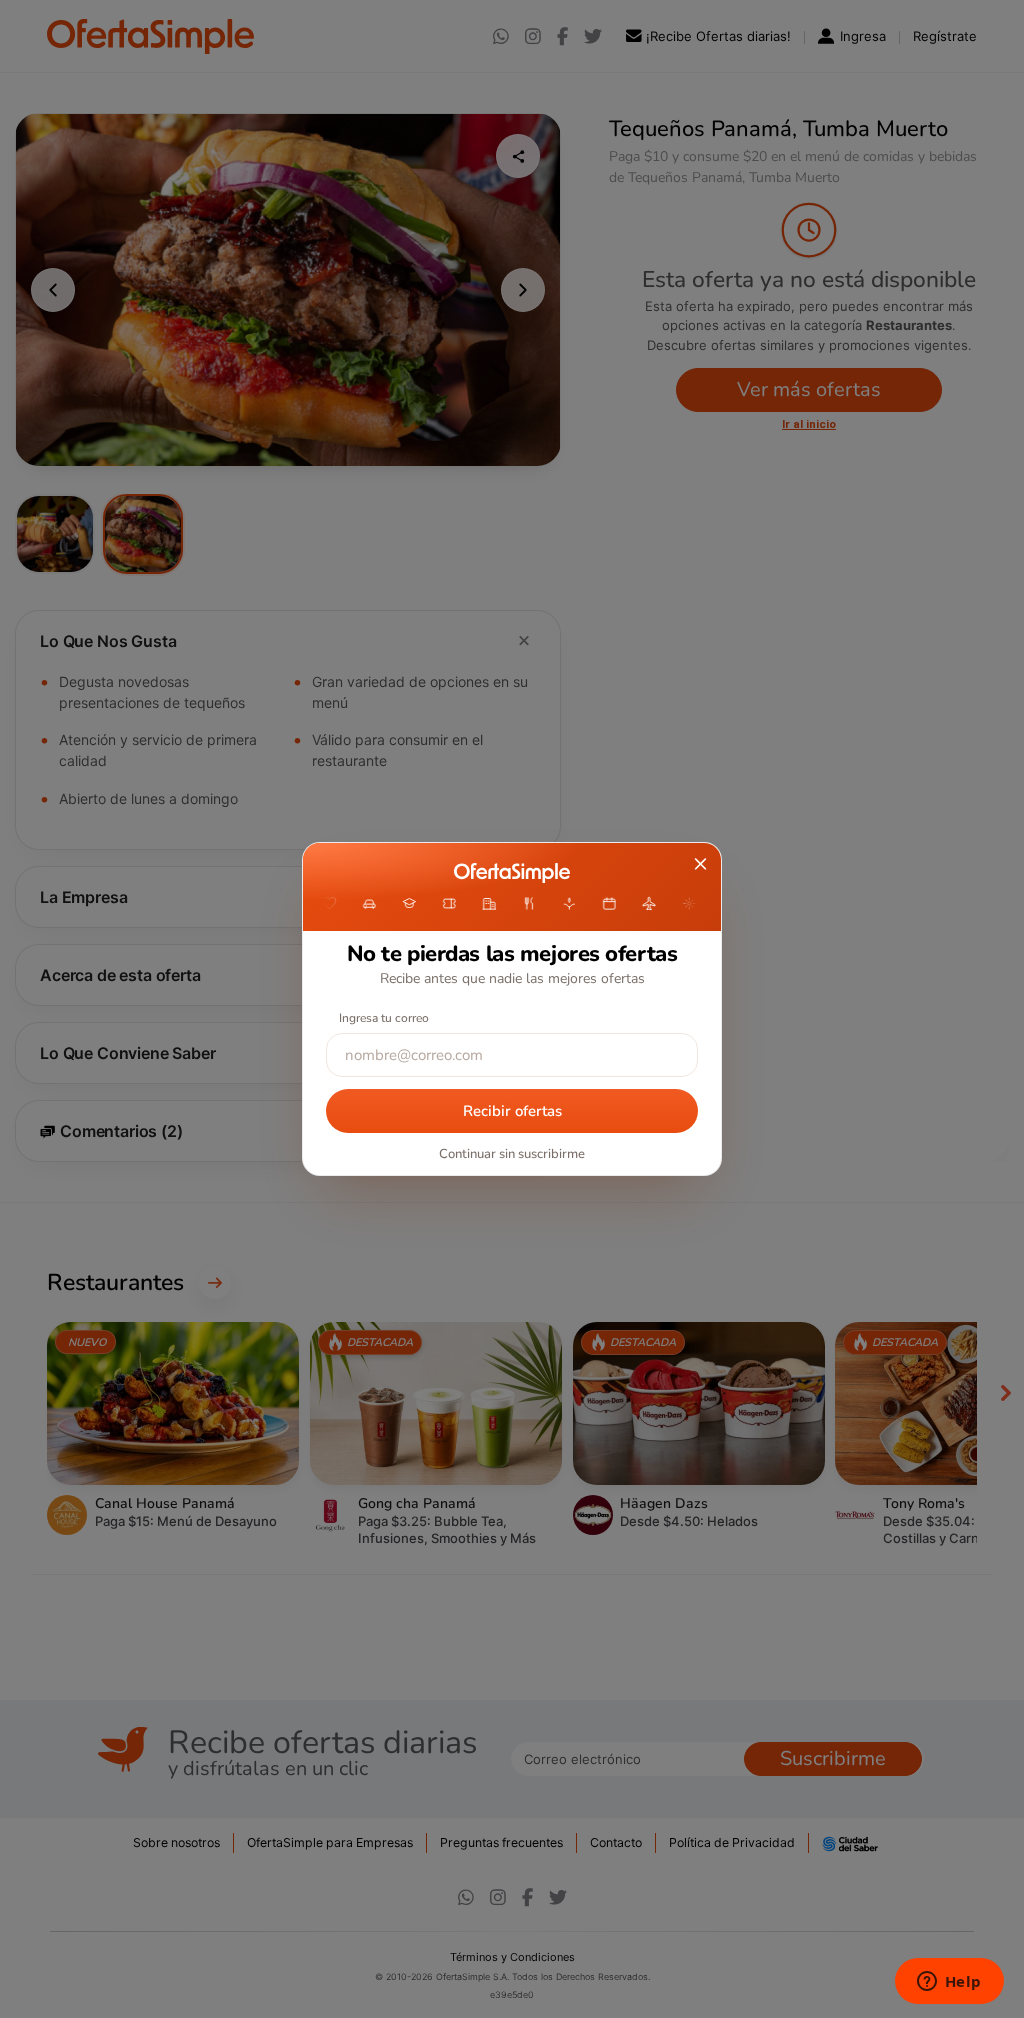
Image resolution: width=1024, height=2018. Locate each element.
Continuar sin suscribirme (512, 1154)
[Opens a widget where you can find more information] (949, 1983)
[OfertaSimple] (511, 873)
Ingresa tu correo (384, 1018)
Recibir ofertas (512, 1111)
